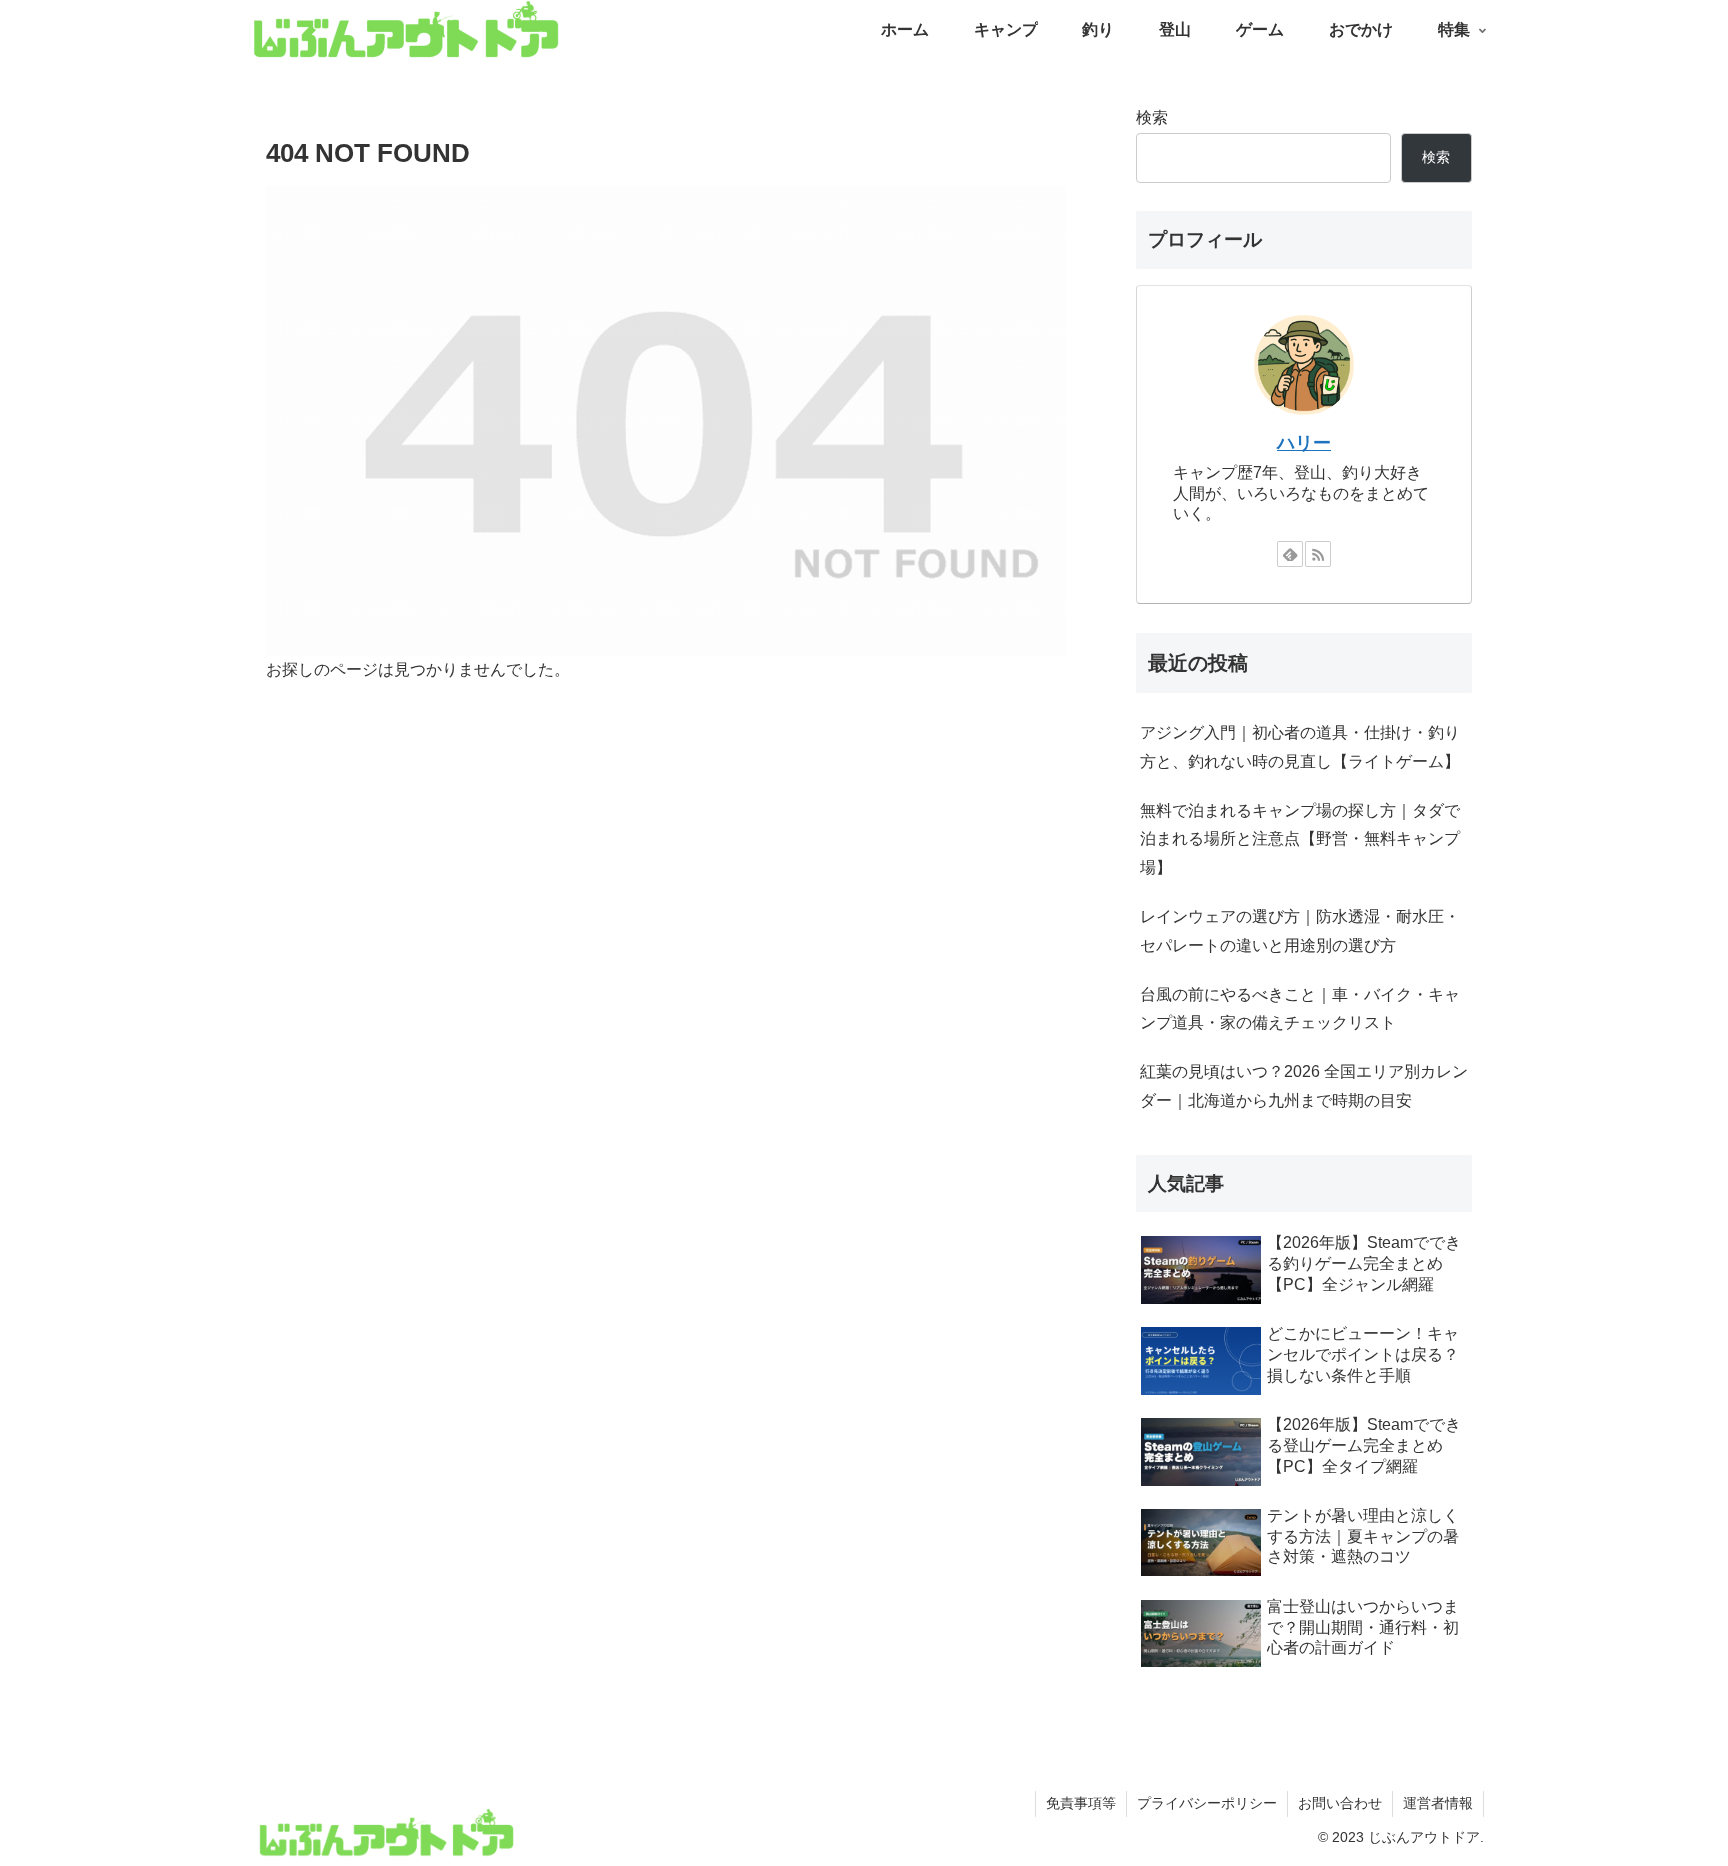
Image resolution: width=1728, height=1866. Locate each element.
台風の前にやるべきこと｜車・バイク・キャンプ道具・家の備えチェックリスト (1300, 1009)
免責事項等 (1081, 1803)
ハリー (1304, 443)
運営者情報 (1438, 1803)
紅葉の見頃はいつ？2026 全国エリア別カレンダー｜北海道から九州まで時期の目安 (1304, 1086)
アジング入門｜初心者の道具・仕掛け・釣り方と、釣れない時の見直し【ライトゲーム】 (1300, 747)
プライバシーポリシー (1207, 1803)
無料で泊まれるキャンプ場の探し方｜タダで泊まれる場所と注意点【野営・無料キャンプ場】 (1300, 839)
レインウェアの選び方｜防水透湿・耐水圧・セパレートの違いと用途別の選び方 (1300, 931)
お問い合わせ (1340, 1803)
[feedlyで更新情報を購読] (1290, 554)
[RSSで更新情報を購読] (1318, 554)
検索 (1152, 117)
